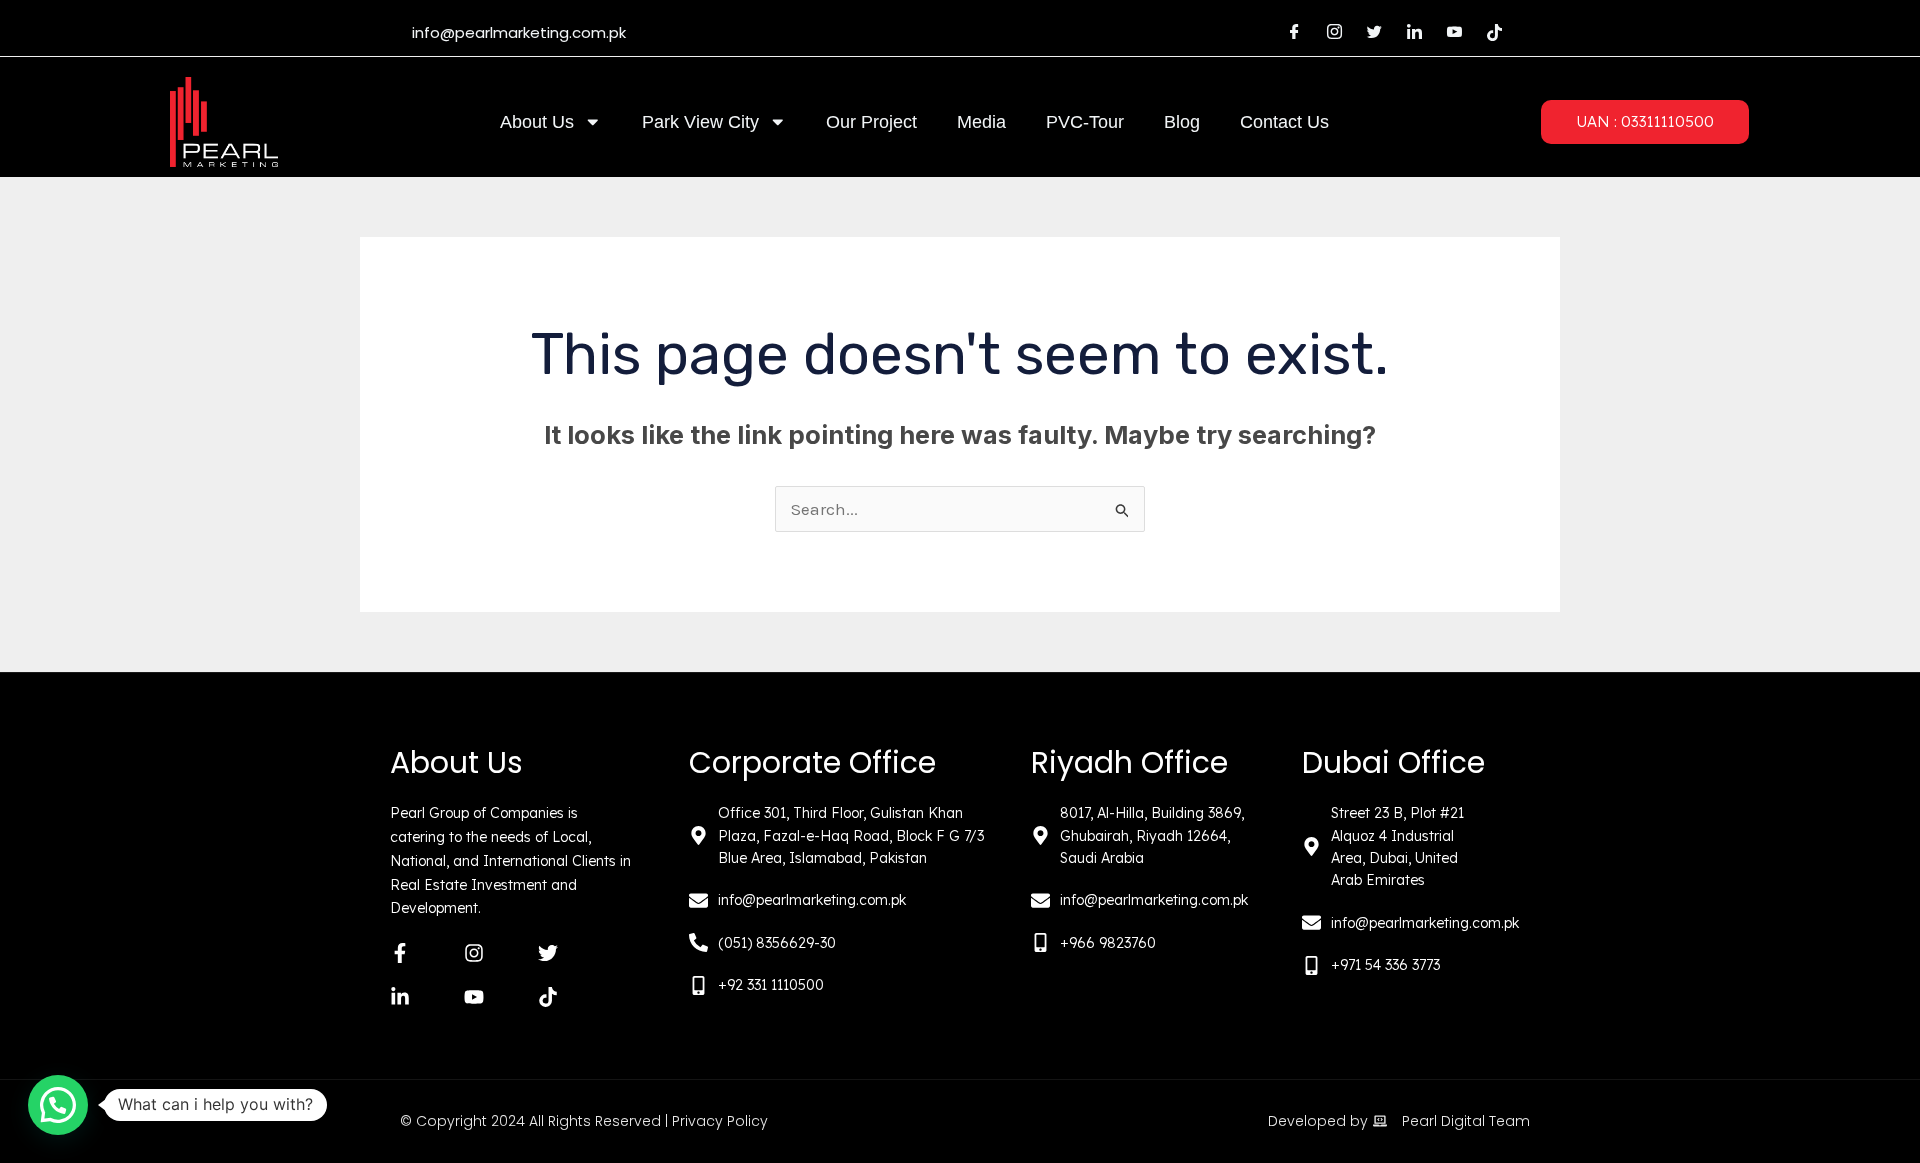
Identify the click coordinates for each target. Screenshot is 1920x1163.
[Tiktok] (1494, 33)
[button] (58, 1105)
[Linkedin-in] (400, 997)
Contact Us (1284, 122)
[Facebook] (1294, 33)
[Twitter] (1374, 33)
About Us (537, 122)
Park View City (700, 122)
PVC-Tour (1085, 122)
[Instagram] (1334, 33)
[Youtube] (1454, 33)
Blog (1182, 122)
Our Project (871, 122)
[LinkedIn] (1414, 33)
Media (981, 122)
